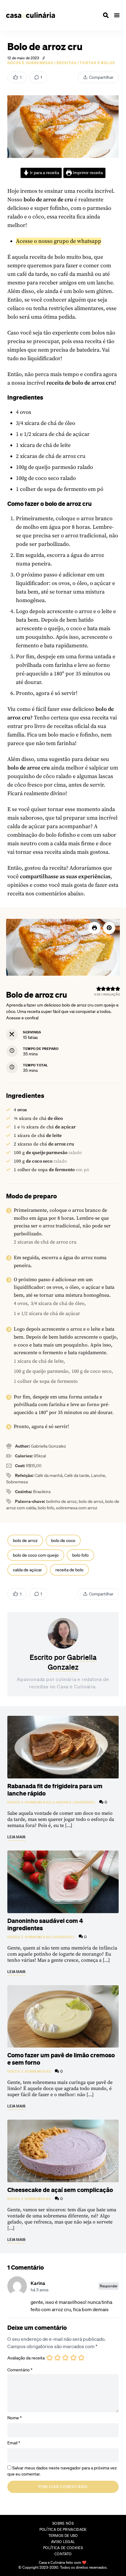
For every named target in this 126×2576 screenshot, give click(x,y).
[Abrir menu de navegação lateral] (117, 15)
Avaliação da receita (26, 2358)
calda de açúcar (27, 1570)
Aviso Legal (63, 2542)
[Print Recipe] (94, 928)
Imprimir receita (87, 173)
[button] (109, 928)
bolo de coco (63, 1540)
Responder (109, 2286)
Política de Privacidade (63, 2529)
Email (14, 2443)
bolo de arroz (25, 1540)
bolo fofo (80, 1555)
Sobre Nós (63, 2523)
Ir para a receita (44, 173)
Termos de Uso (63, 2536)
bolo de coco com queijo (36, 1555)
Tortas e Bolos (97, 63)
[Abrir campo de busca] (106, 15)
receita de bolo (69, 1570)
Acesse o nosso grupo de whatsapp (59, 241)
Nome (15, 2418)
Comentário (20, 2370)
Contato (63, 2554)
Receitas (67, 63)
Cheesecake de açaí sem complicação (60, 2190)
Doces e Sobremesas (30, 63)
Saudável (85, 1802)
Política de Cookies (63, 2548)
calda (14, 826)
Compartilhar (101, 77)
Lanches (63, 1802)
